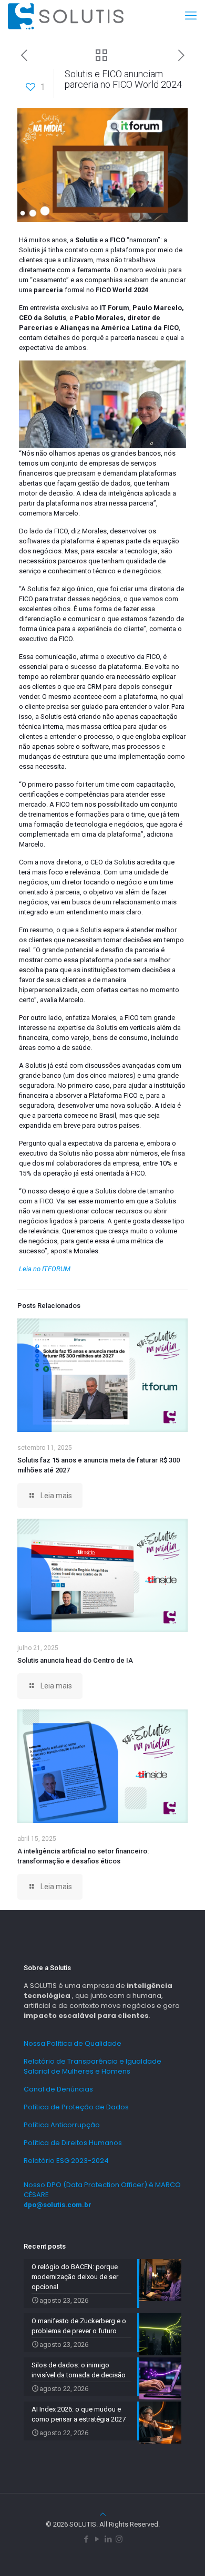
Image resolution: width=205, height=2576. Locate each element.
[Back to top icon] (103, 2514)
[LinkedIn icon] (108, 2539)
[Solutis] (66, 16)
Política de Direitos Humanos (73, 2143)
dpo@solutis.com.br (58, 2205)
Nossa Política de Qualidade (73, 2043)
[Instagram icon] (119, 2539)
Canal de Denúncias (58, 2089)
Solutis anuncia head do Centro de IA (75, 1660)
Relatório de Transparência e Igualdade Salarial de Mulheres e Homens (93, 2066)
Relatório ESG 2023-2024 (66, 2161)
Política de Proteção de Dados (76, 2107)
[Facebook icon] (86, 2539)
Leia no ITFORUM (45, 1269)
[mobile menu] (191, 16)
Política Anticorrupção (62, 2125)
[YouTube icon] (97, 2539)
